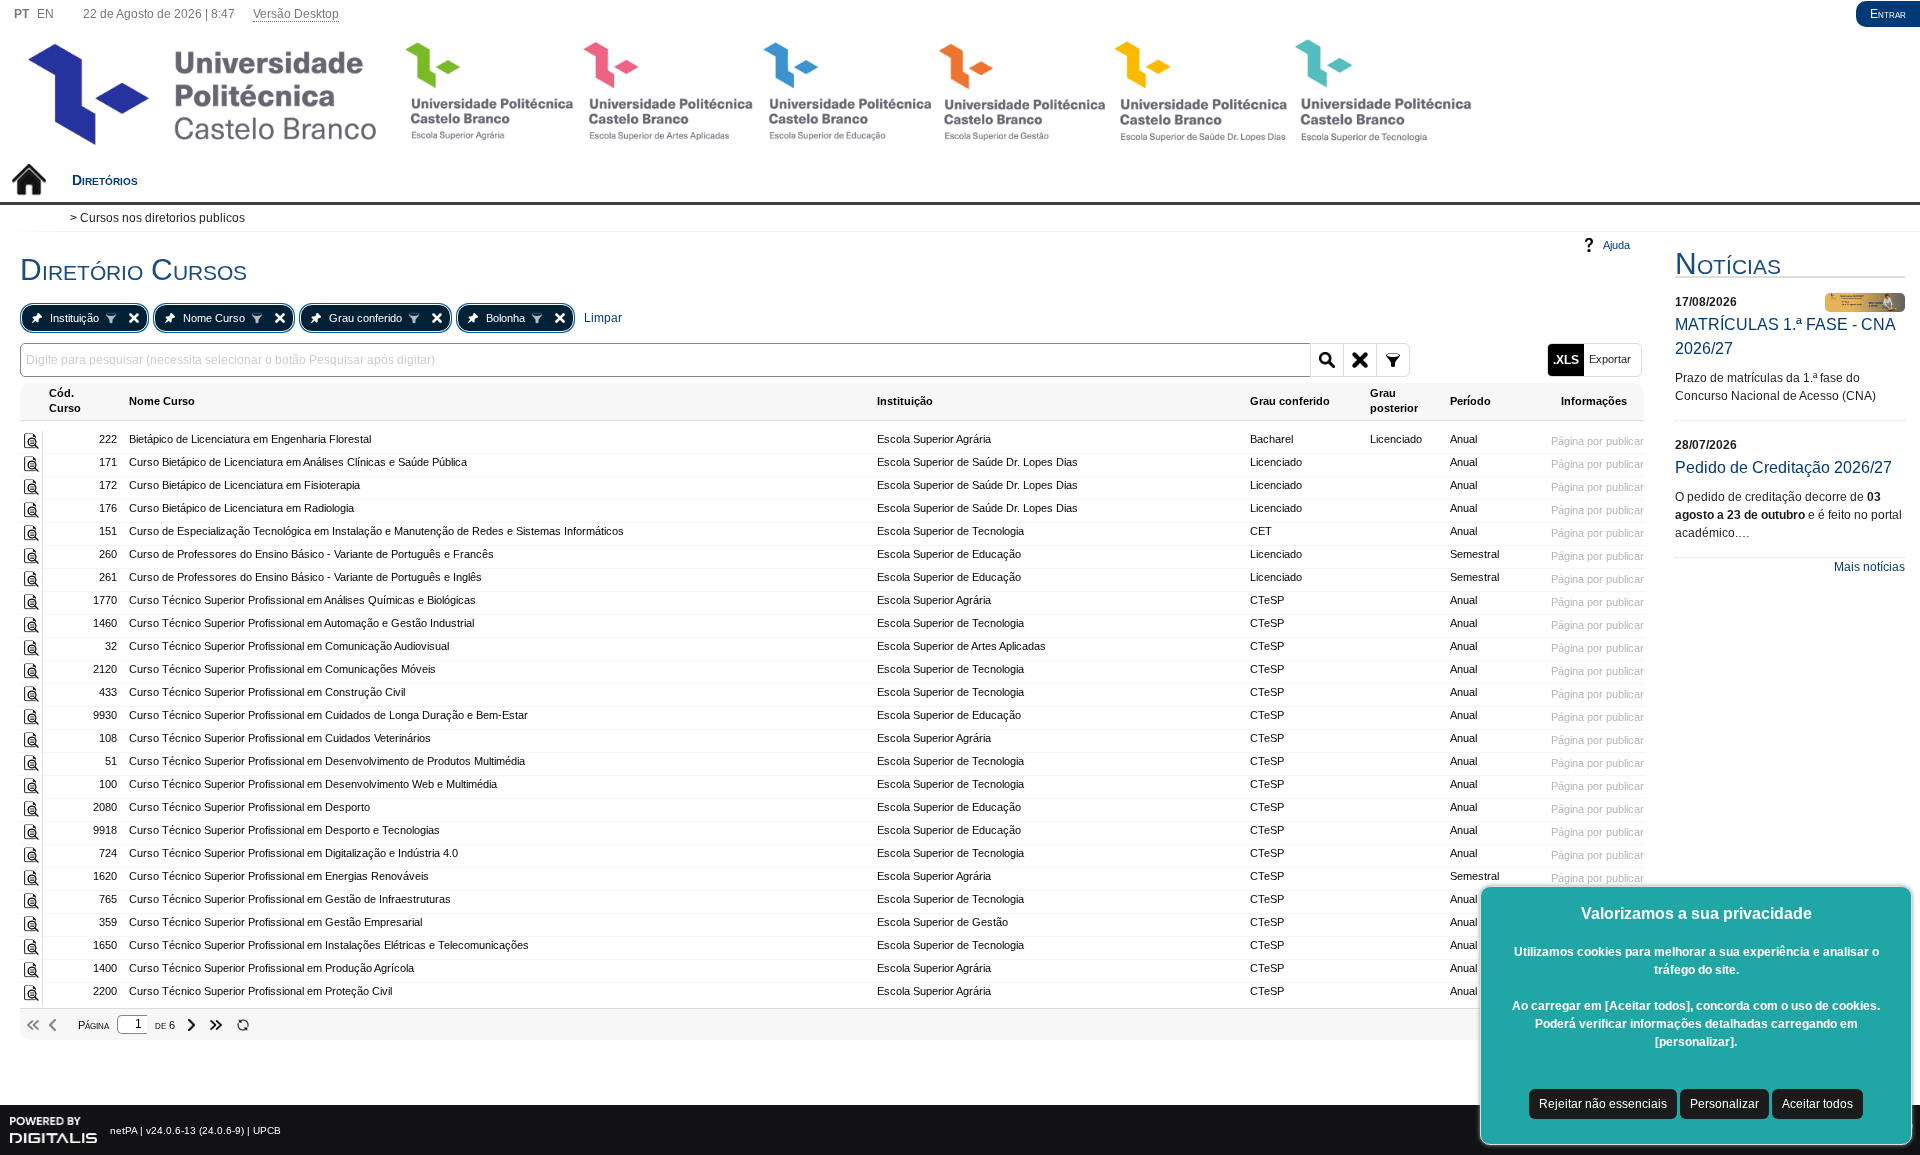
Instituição (74, 318)
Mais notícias (1869, 567)
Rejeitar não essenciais (1603, 1104)
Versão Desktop (296, 14)
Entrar (1888, 14)
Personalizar (1724, 1104)
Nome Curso (214, 318)
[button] (1327, 360)
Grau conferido (365, 318)
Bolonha (505, 318)
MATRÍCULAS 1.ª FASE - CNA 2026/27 (1785, 336)
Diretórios (105, 180)
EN (45, 14)
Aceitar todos (1817, 1104)
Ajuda (1616, 245)
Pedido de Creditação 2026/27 (1783, 467)
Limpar (603, 318)
